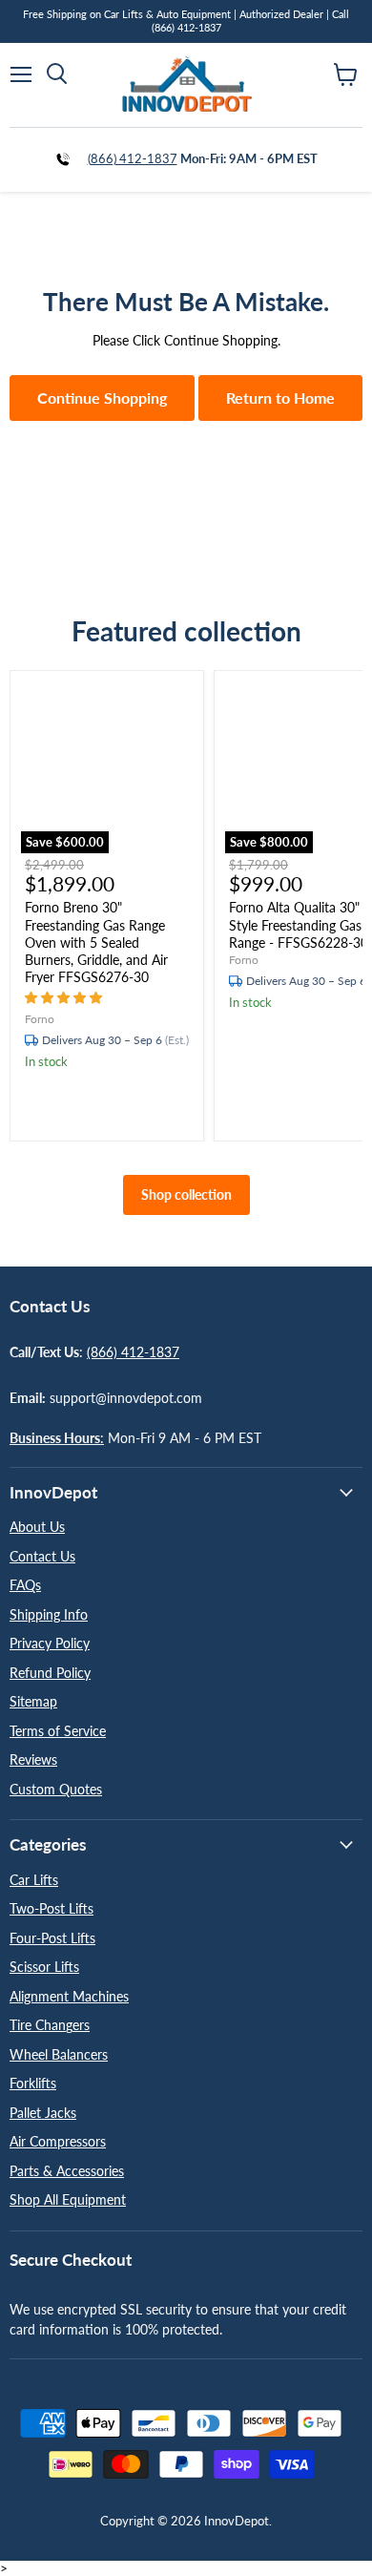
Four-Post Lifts (52, 1938)
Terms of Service (58, 1731)
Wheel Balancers (59, 2054)
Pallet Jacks (43, 2113)
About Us (37, 1527)
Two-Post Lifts (52, 1908)
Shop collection (186, 1194)
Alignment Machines (69, 1996)
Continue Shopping (102, 398)
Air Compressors (58, 2141)
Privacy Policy (50, 1643)
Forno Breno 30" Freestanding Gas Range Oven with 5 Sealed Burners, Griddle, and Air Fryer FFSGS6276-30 (96, 942)
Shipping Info (49, 1614)
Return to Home (280, 398)
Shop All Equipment (68, 2199)
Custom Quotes (56, 1789)
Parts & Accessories (67, 2171)
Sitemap (33, 1701)
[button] (65, 997)
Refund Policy (50, 1673)
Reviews (33, 1759)
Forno (40, 1019)
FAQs (25, 1585)
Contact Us (42, 1556)
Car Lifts (34, 1880)
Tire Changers (50, 2025)
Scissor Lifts (44, 1967)
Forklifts (33, 2083)
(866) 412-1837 (133, 158)
